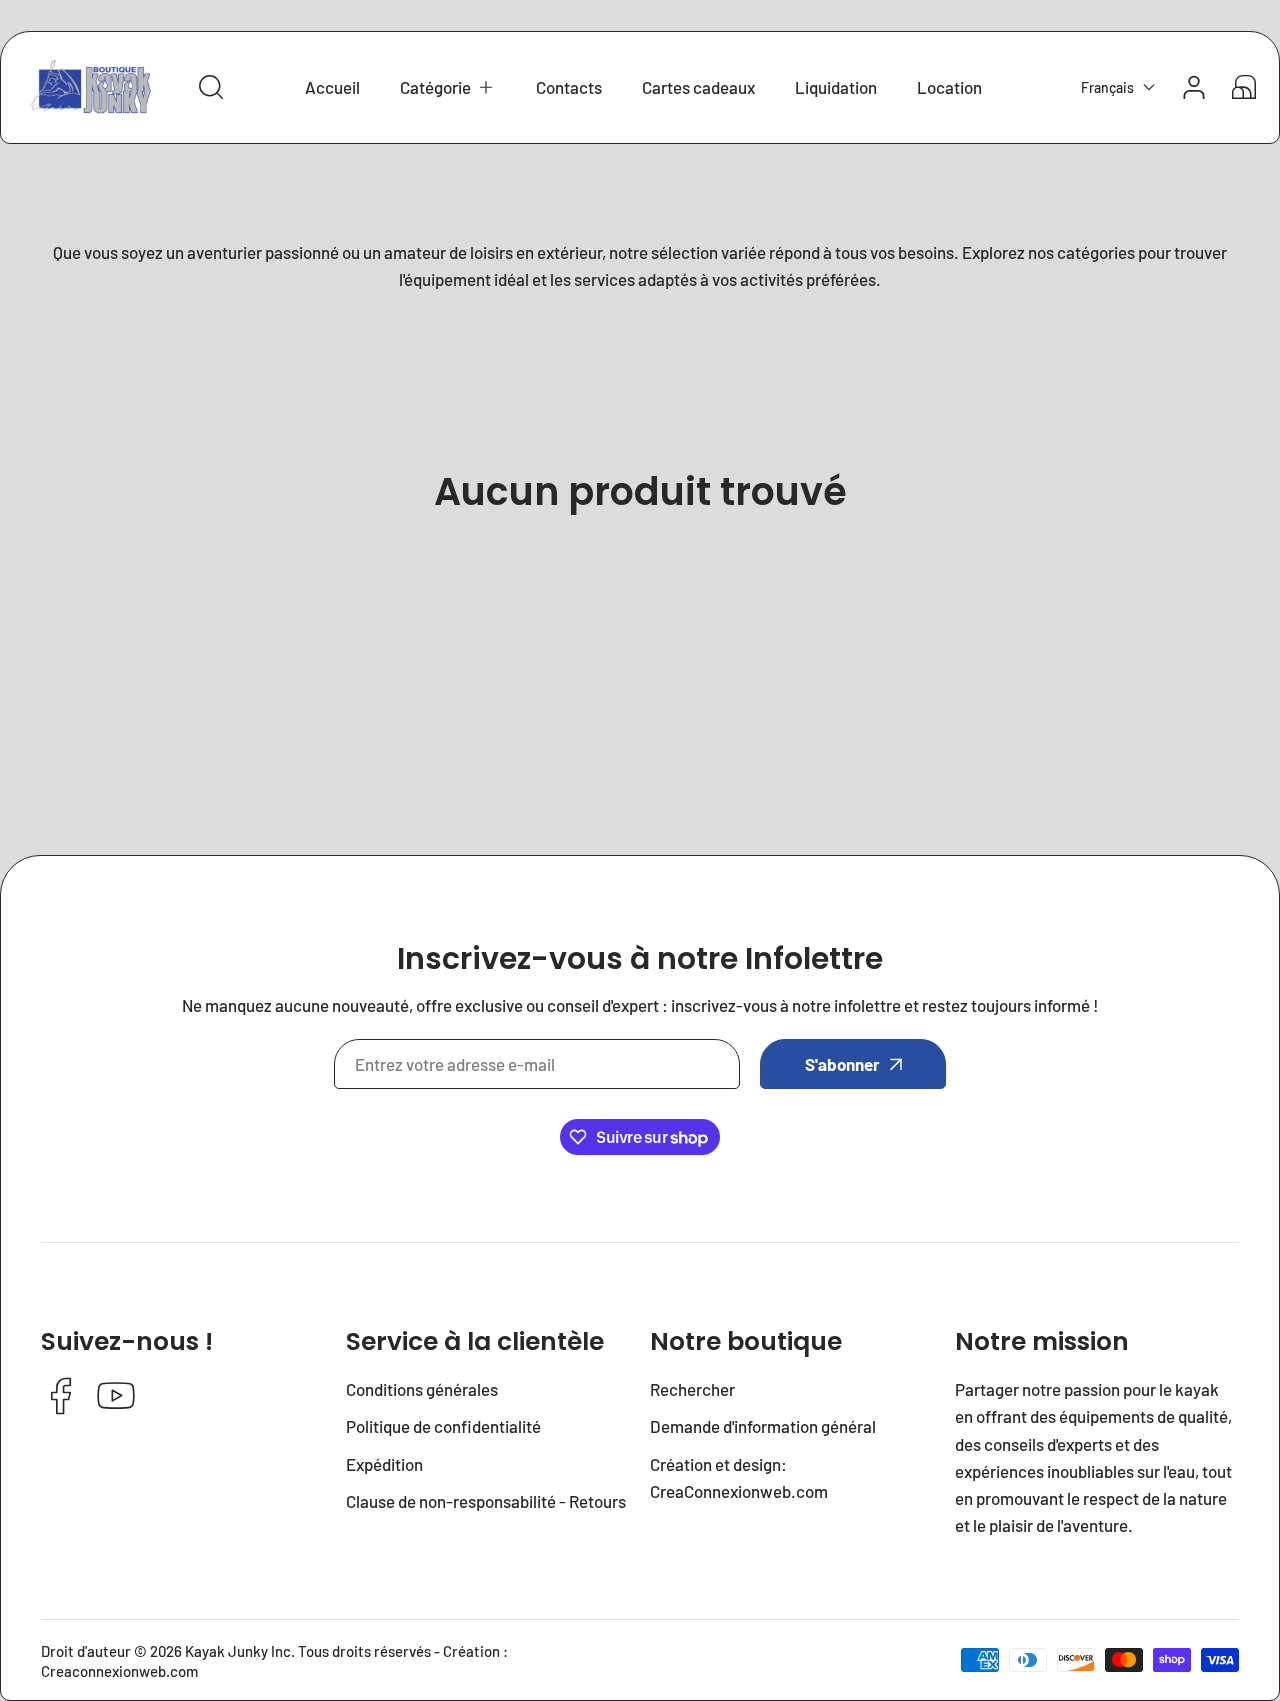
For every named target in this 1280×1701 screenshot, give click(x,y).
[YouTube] (116, 1397)
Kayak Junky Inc (238, 1651)
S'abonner (842, 1064)
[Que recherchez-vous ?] (211, 87)
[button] (448, 87)
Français (1107, 87)
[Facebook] (61, 1397)
